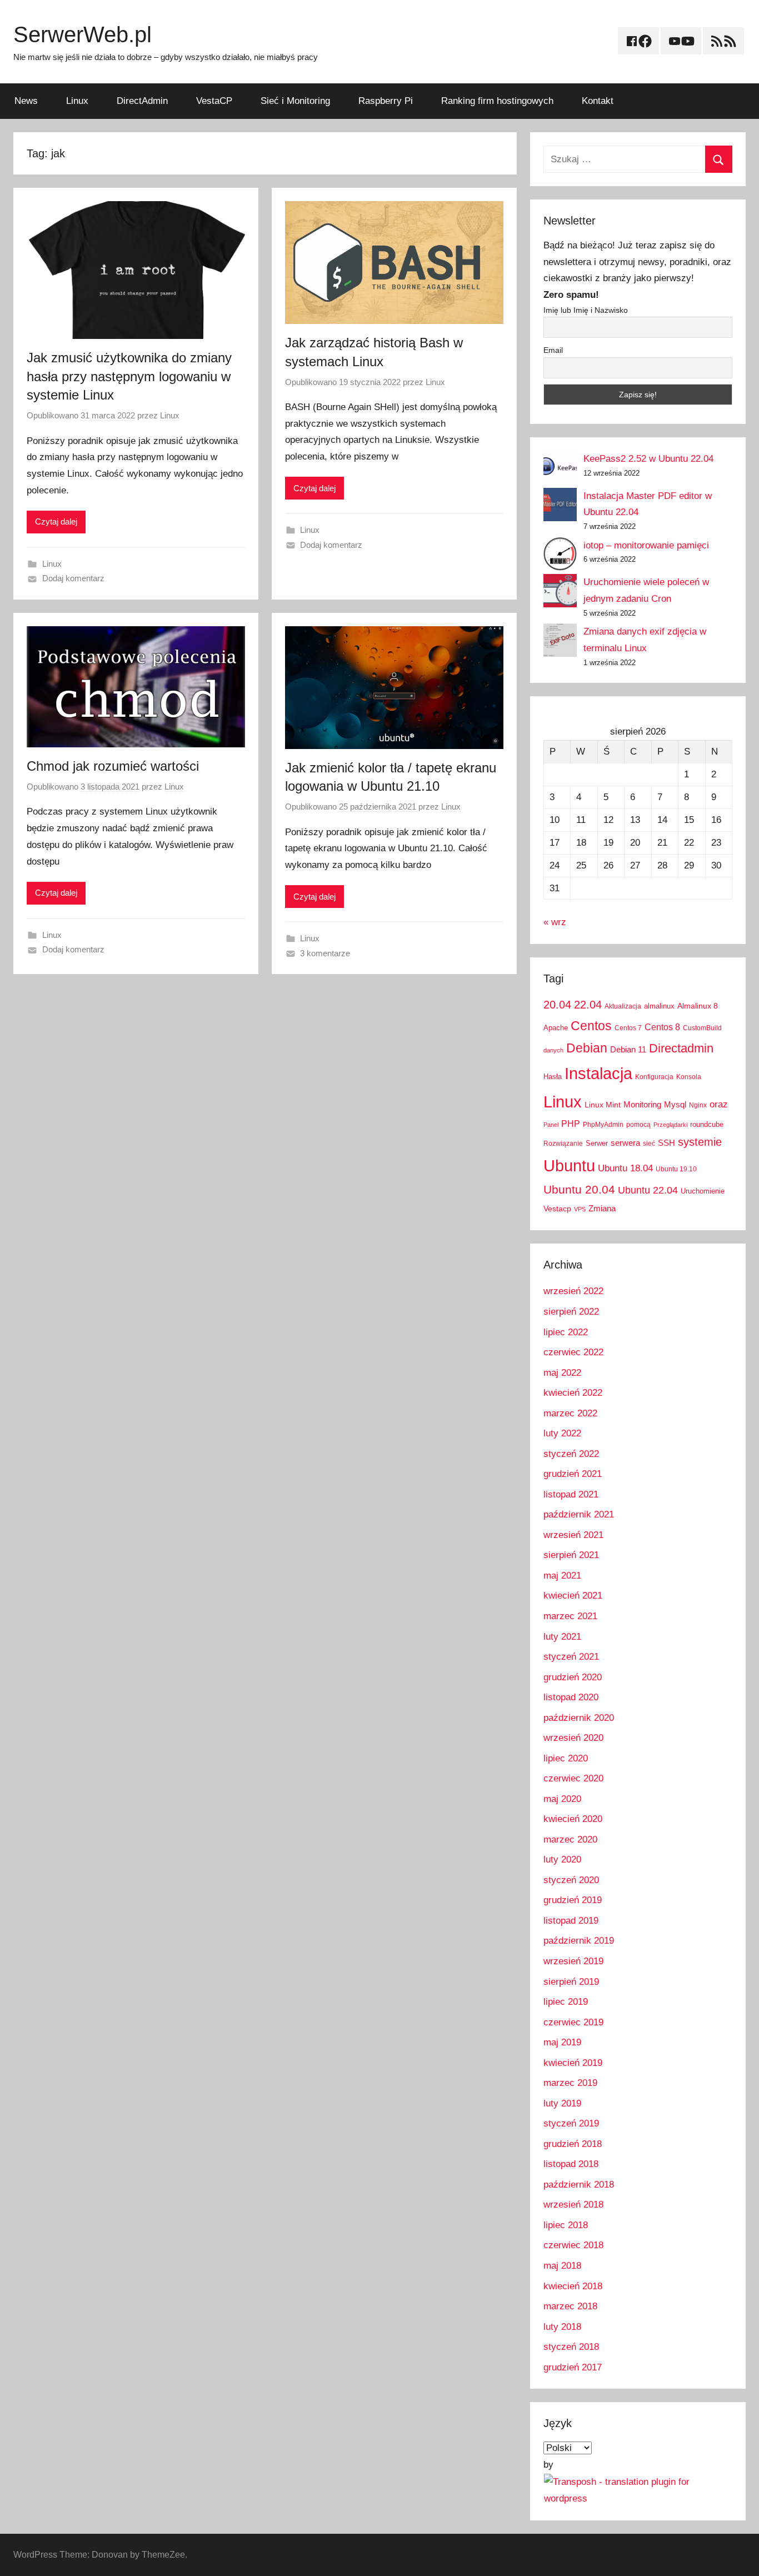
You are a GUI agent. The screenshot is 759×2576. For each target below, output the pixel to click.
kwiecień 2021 (573, 1596)
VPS (580, 1209)
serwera (625, 1143)
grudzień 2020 (573, 1677)
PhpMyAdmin (603, 1125)
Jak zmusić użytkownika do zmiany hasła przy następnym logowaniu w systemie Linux (129, 376)
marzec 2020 (570, 1839)
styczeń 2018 (571, 2347)
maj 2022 (562, 1373)
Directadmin (681, 1048)
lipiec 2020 (566, 1758)
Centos (591, 1026)
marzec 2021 (570, 1616)
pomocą (638, 1125)
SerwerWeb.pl (83, 34)
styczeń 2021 (571, 1657)
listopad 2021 (571, 1494)
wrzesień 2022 (573, 1291)
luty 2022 (562, 1433)
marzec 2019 (570, 2083)
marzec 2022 (570, 1413)
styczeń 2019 (571, 2123)
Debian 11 (628, 1049)
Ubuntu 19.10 (676, 1169)
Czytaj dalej (56, 521)
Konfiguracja (654, 1077)
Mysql (675, 1104)
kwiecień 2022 (573, 1393)
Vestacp (557, 1209)
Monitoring (642, 1104)
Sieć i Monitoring (295, 101)
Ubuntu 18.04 (625, 1168)
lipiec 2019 (566, 2002)
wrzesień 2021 (573, 1535)
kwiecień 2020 (573, 1819)
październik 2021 (579, 1514)
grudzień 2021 (573, 1474)
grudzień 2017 (573, 2367)
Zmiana (602, 1208)
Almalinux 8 (698, 1006)
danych (553, 1050)
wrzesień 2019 (573, 1961)
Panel (551, 1125)
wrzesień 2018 (573, 2205)
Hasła (553, 1077)
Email (553, 350)
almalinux (659, 1006)
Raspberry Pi (386, 101)
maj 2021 (562, 1576)
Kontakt (598, 101)
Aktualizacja (623, 1006)
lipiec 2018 (566, 2225)
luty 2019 (562, 2103)
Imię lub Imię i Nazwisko (586, 310)
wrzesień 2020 (573, 1738)
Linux (77, 101)
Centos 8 (662, 1027)
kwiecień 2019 (573, 2063)
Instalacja (598, 1073)
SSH (666, 1143)
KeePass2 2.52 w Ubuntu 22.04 (648, 459)
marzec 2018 (570, 2306)
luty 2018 (562, 2327)
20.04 (557, 1005)
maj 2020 (562, 1799)
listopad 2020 (571, 1697)
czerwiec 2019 (573, 2022)
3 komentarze (325, 953)
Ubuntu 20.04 (579, 1189)
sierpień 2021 (571, 1555)
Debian (587, 1048)
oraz (719, 1104)
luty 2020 (562, 1859)
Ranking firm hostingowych (497, 101)
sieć (649, 1144)
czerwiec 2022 (573, 1352)
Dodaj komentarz (73, 578)
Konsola (689, 1077)
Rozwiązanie (563, 1144)
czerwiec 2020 (573, 1778)
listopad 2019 (571, 1921)
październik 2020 (579, 1718)
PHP (571, 1124)
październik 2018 (579, 2185)
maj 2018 (562, 2266)
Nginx (698, 1105)
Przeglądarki (670, 1125)
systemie (700, 1142)
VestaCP (214, 101)
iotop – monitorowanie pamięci (646, 545)
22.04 (588, 1005)
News (26, 101)
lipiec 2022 (566, 1332)
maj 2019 (562, 2042)
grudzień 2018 (573, 2144)
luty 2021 (562, 1637)
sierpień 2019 (571, 1982)
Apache (556, 1028)
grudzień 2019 (573, 1900)
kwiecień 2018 (573, 2286)
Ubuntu (569, 1166)
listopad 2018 (571, 2164)
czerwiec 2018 (573, 2245)
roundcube (707, 1124)
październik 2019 (579, 1941)
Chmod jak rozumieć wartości (113, 766)
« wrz (555, 922)
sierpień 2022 (571, 1312)
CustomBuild (702, 1028)
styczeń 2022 (571, 1454)
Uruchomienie (703, 1191)
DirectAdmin (142, 101)
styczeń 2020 (571, 1880)
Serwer (597, 1143)
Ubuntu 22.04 (648, 1190)
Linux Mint (603, 1105)
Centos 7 (628, 1028)
